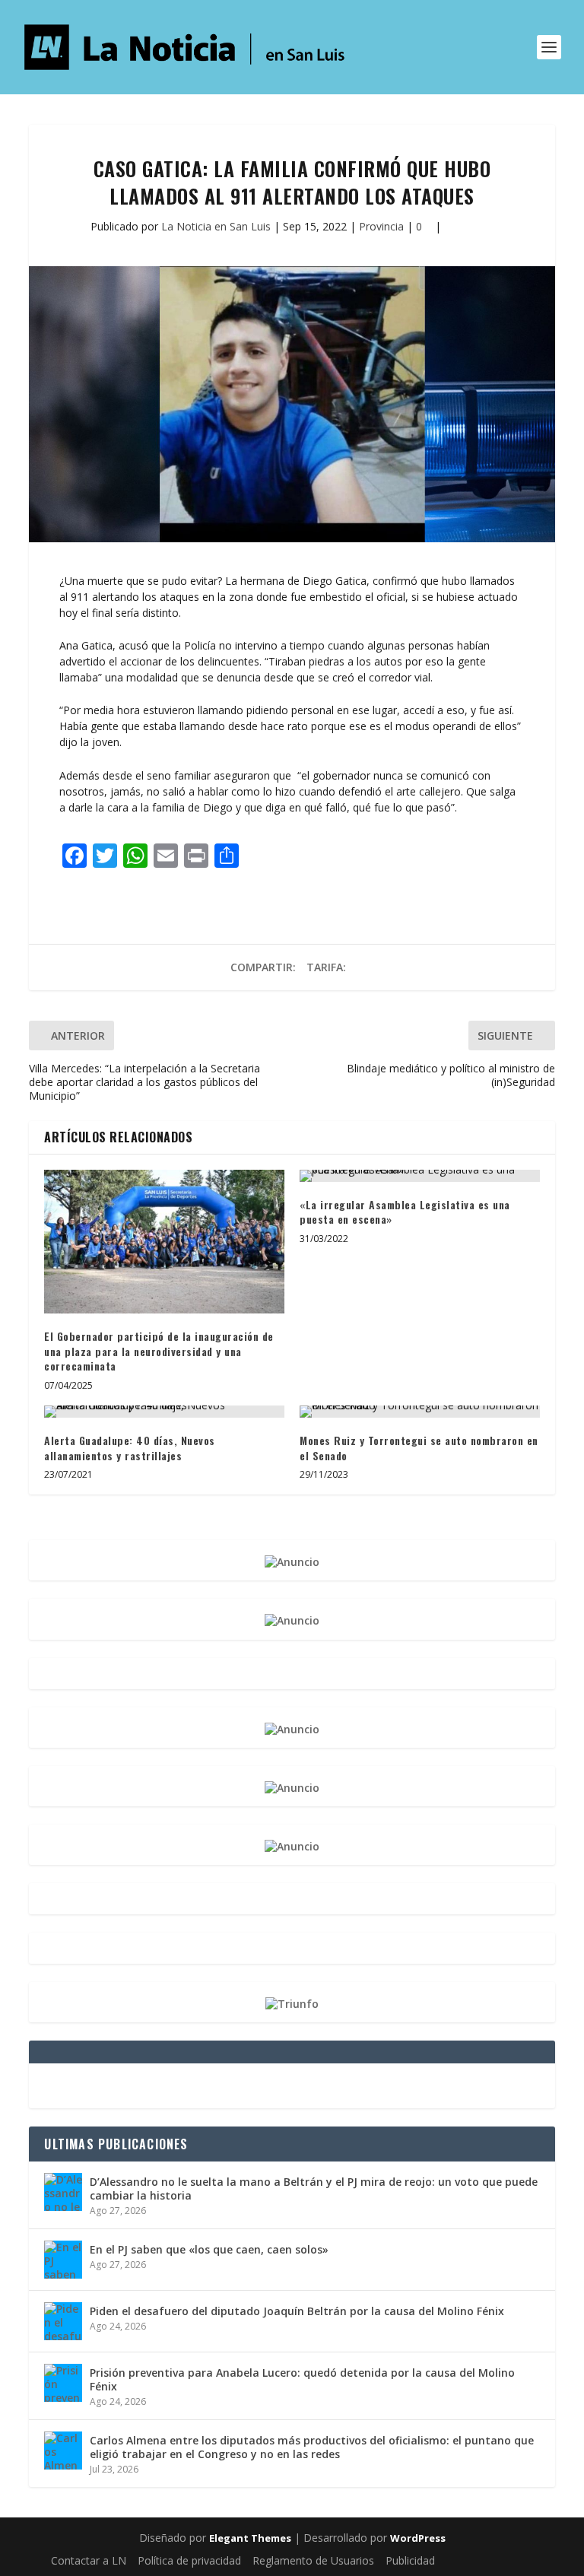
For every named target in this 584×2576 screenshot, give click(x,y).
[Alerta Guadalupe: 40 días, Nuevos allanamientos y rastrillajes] (164, 1412)
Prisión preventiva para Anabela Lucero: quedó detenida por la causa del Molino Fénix (302, 2379)
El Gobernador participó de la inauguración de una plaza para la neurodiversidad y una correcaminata (159, 1351)
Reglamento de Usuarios (313, 2560)
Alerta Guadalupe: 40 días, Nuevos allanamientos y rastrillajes (130, 1448)
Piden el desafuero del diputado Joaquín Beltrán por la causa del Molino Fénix (297, 2311)
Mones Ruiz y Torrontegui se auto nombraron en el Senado (419, 1448)
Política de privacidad (189, 2560)
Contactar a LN (89, 2560)
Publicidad (410, 2560)
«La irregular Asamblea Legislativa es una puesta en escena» (405, 1212)
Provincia (381, 226)
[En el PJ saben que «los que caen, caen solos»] (63, 2260)
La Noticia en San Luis (216, 226)
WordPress (418, 2538)
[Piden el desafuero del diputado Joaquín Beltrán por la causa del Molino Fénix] (63, 2321)
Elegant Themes (250, 2538)
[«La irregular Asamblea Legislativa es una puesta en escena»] (420, 1176)
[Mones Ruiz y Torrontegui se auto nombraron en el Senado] (420, 1412)
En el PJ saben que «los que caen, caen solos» (209, 2249)
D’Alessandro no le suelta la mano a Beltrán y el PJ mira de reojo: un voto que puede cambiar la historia (314, 2188)
